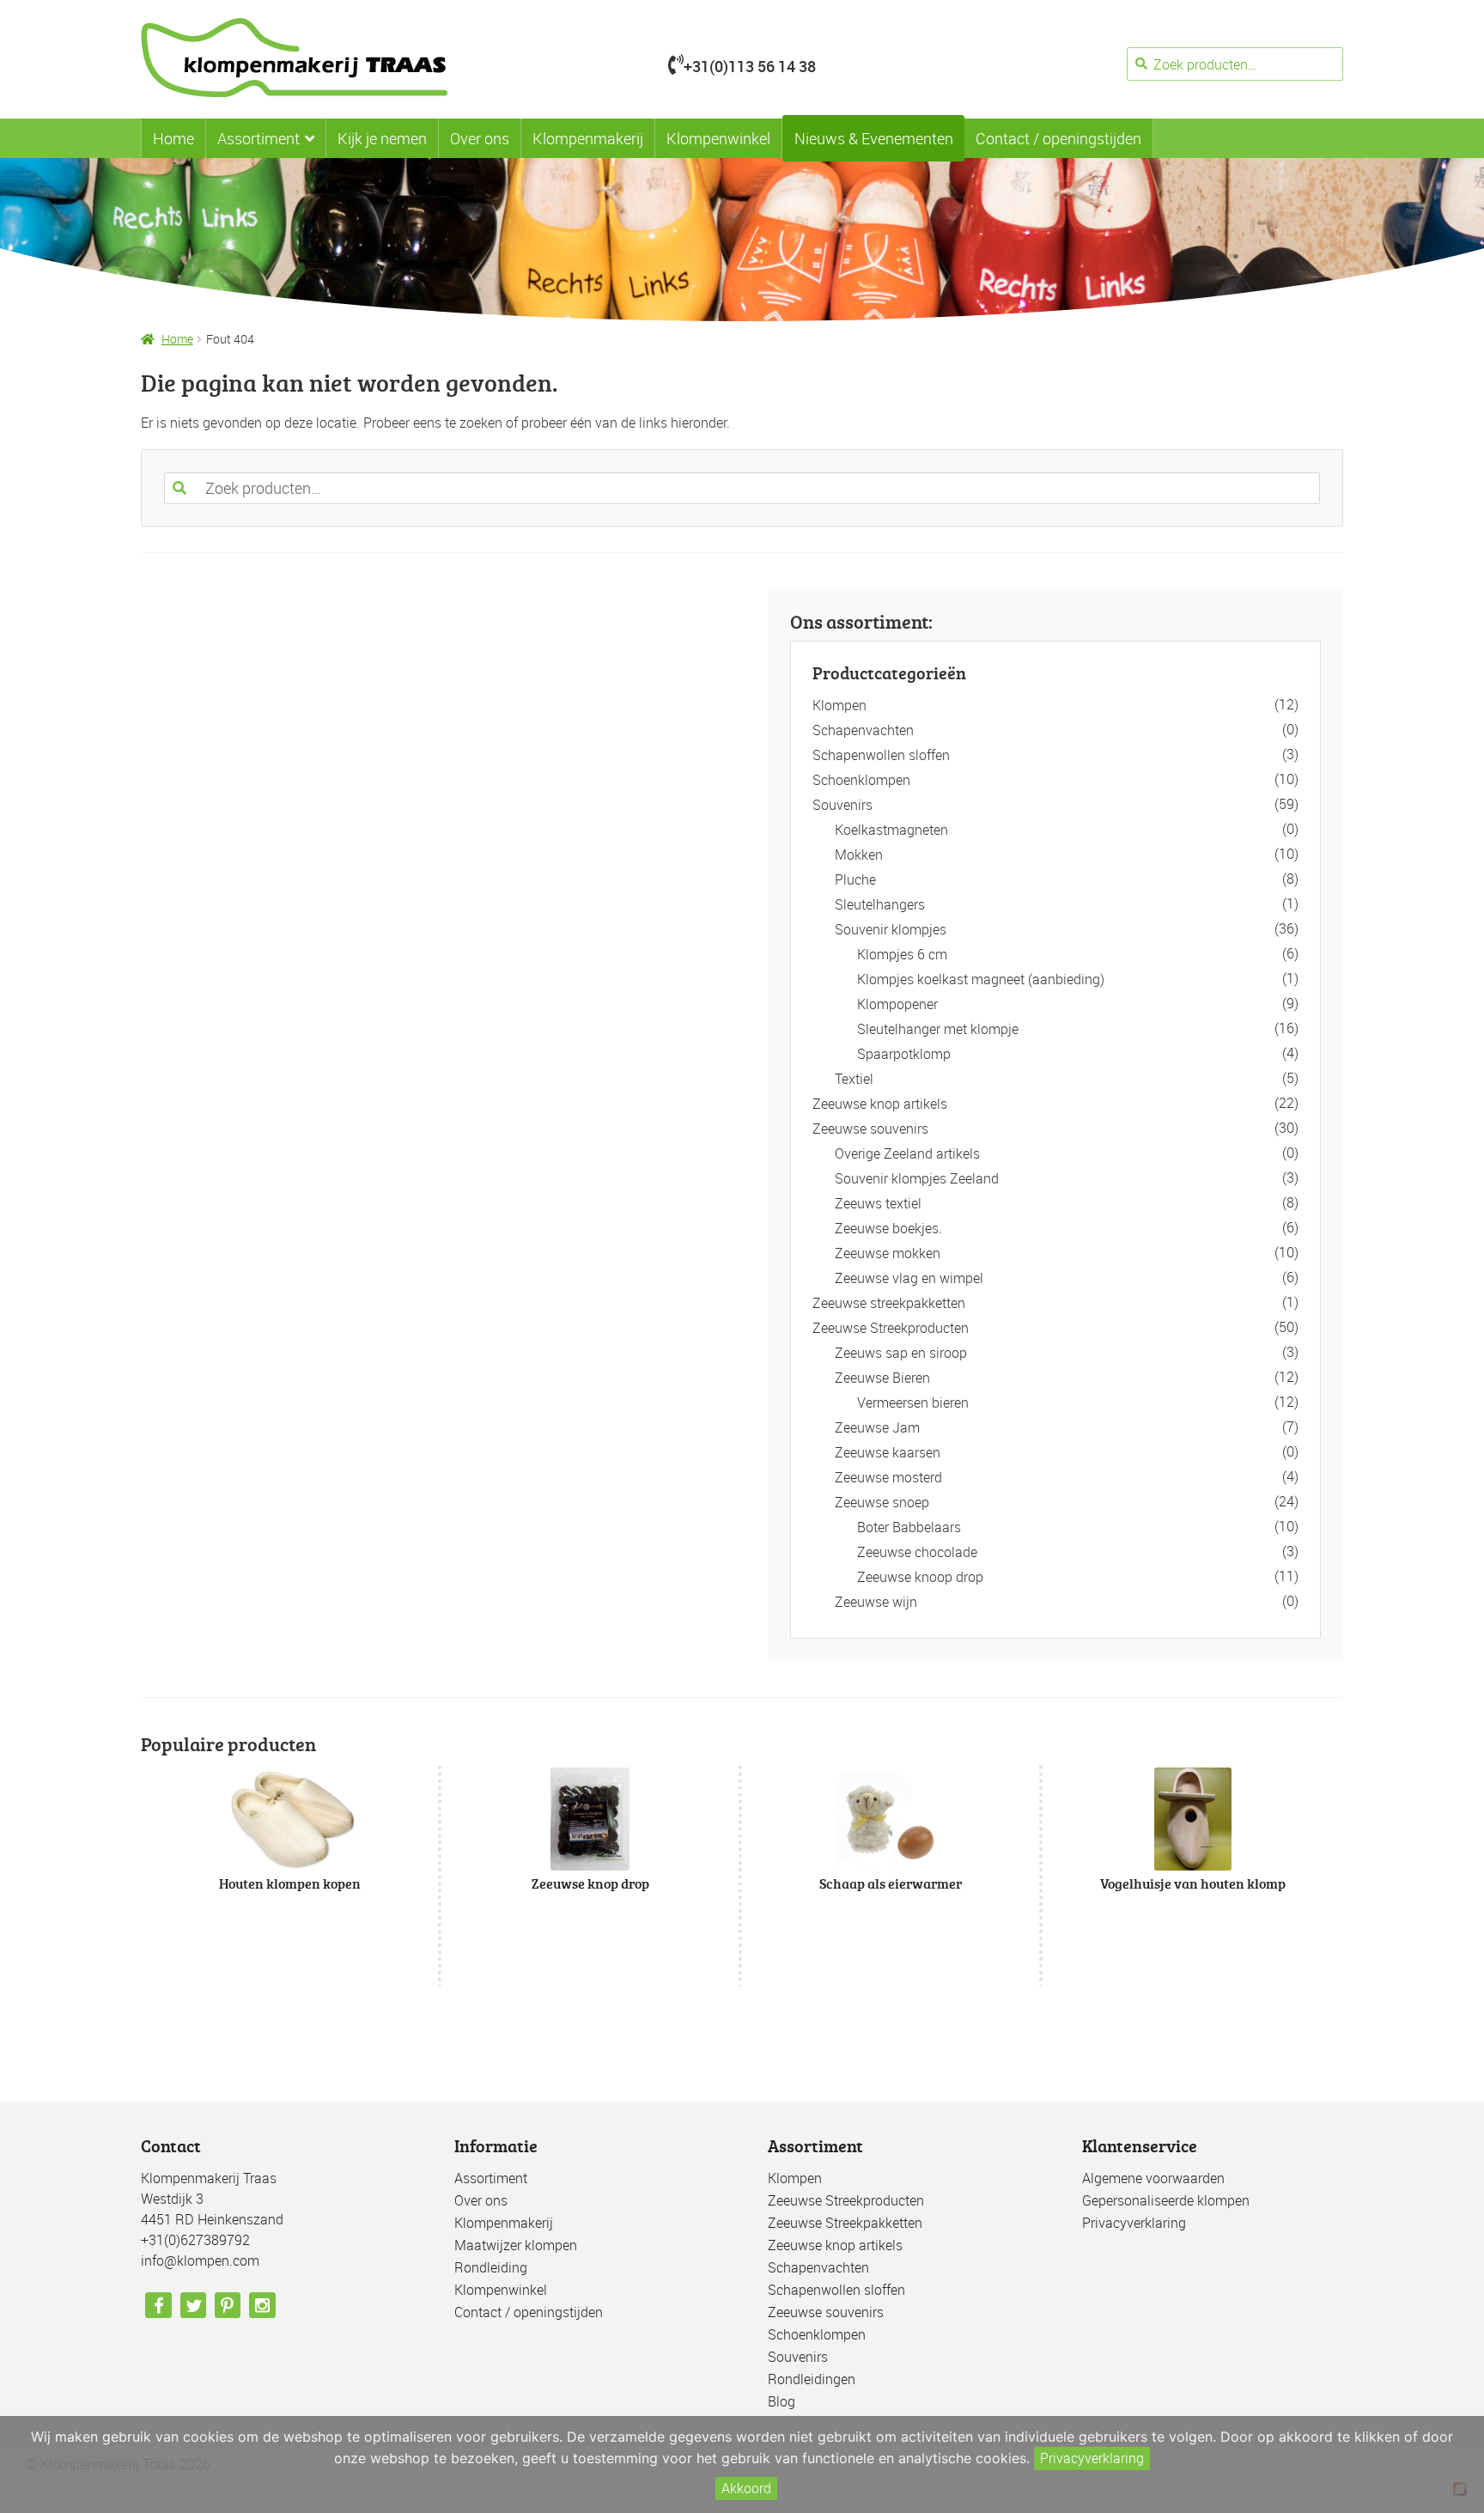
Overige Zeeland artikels (907, 1153)
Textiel (854, 1079)
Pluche (855, 879)
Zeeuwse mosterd (888, 1477)
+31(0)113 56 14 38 (750, 66)
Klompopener (897, 1004)
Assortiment (258, 138)
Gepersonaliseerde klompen (1166, 2200)
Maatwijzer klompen (516, 2245)
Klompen (839, 705)
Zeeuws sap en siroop (901, 1353)
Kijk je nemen (382, 138)
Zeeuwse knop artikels (880, 1104)
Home (173, 138)
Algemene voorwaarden (1153, 2178)
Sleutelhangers (880, 904)
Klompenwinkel (718, 138)
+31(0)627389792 (195, 2240)
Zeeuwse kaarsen (888, 1452)
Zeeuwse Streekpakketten (845, 2223)
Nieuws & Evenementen (874, 138)
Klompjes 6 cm (902, 954)
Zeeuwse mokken (888, 1253)
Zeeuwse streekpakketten (889, 1303)
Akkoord (746, 2488)
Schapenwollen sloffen (881, 755)
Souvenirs (842, 805)
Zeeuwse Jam (877, 1427)
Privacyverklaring (1134, 2223)
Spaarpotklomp (904, 1054)
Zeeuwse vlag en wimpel (909, 1278)
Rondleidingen (812, 2379)
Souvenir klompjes (891, 929)
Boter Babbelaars (909, 1527)
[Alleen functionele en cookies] (1463, 2465)
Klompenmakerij (588, 138)
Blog (782, 2401)
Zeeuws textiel (878, 1203)
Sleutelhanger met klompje (938, 1029)
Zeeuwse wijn (876, 1602)
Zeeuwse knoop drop (920, 1577)
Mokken (859, 855)
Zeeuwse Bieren (882, 1378)
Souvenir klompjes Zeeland (917, 1178)
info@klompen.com (200, 2260)
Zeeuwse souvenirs (870, 1129)
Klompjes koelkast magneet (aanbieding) (981, 979)
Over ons (480, 138)
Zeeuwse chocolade (917, 1552)
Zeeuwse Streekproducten (891, 1328)
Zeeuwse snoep (882, 1502)
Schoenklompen (861, 780)
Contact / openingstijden (1058, 138)
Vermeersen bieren (913, 1403)
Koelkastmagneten (891, 830)
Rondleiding (491, 2267)
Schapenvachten (863, 730)
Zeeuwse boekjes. (888, 1228)
